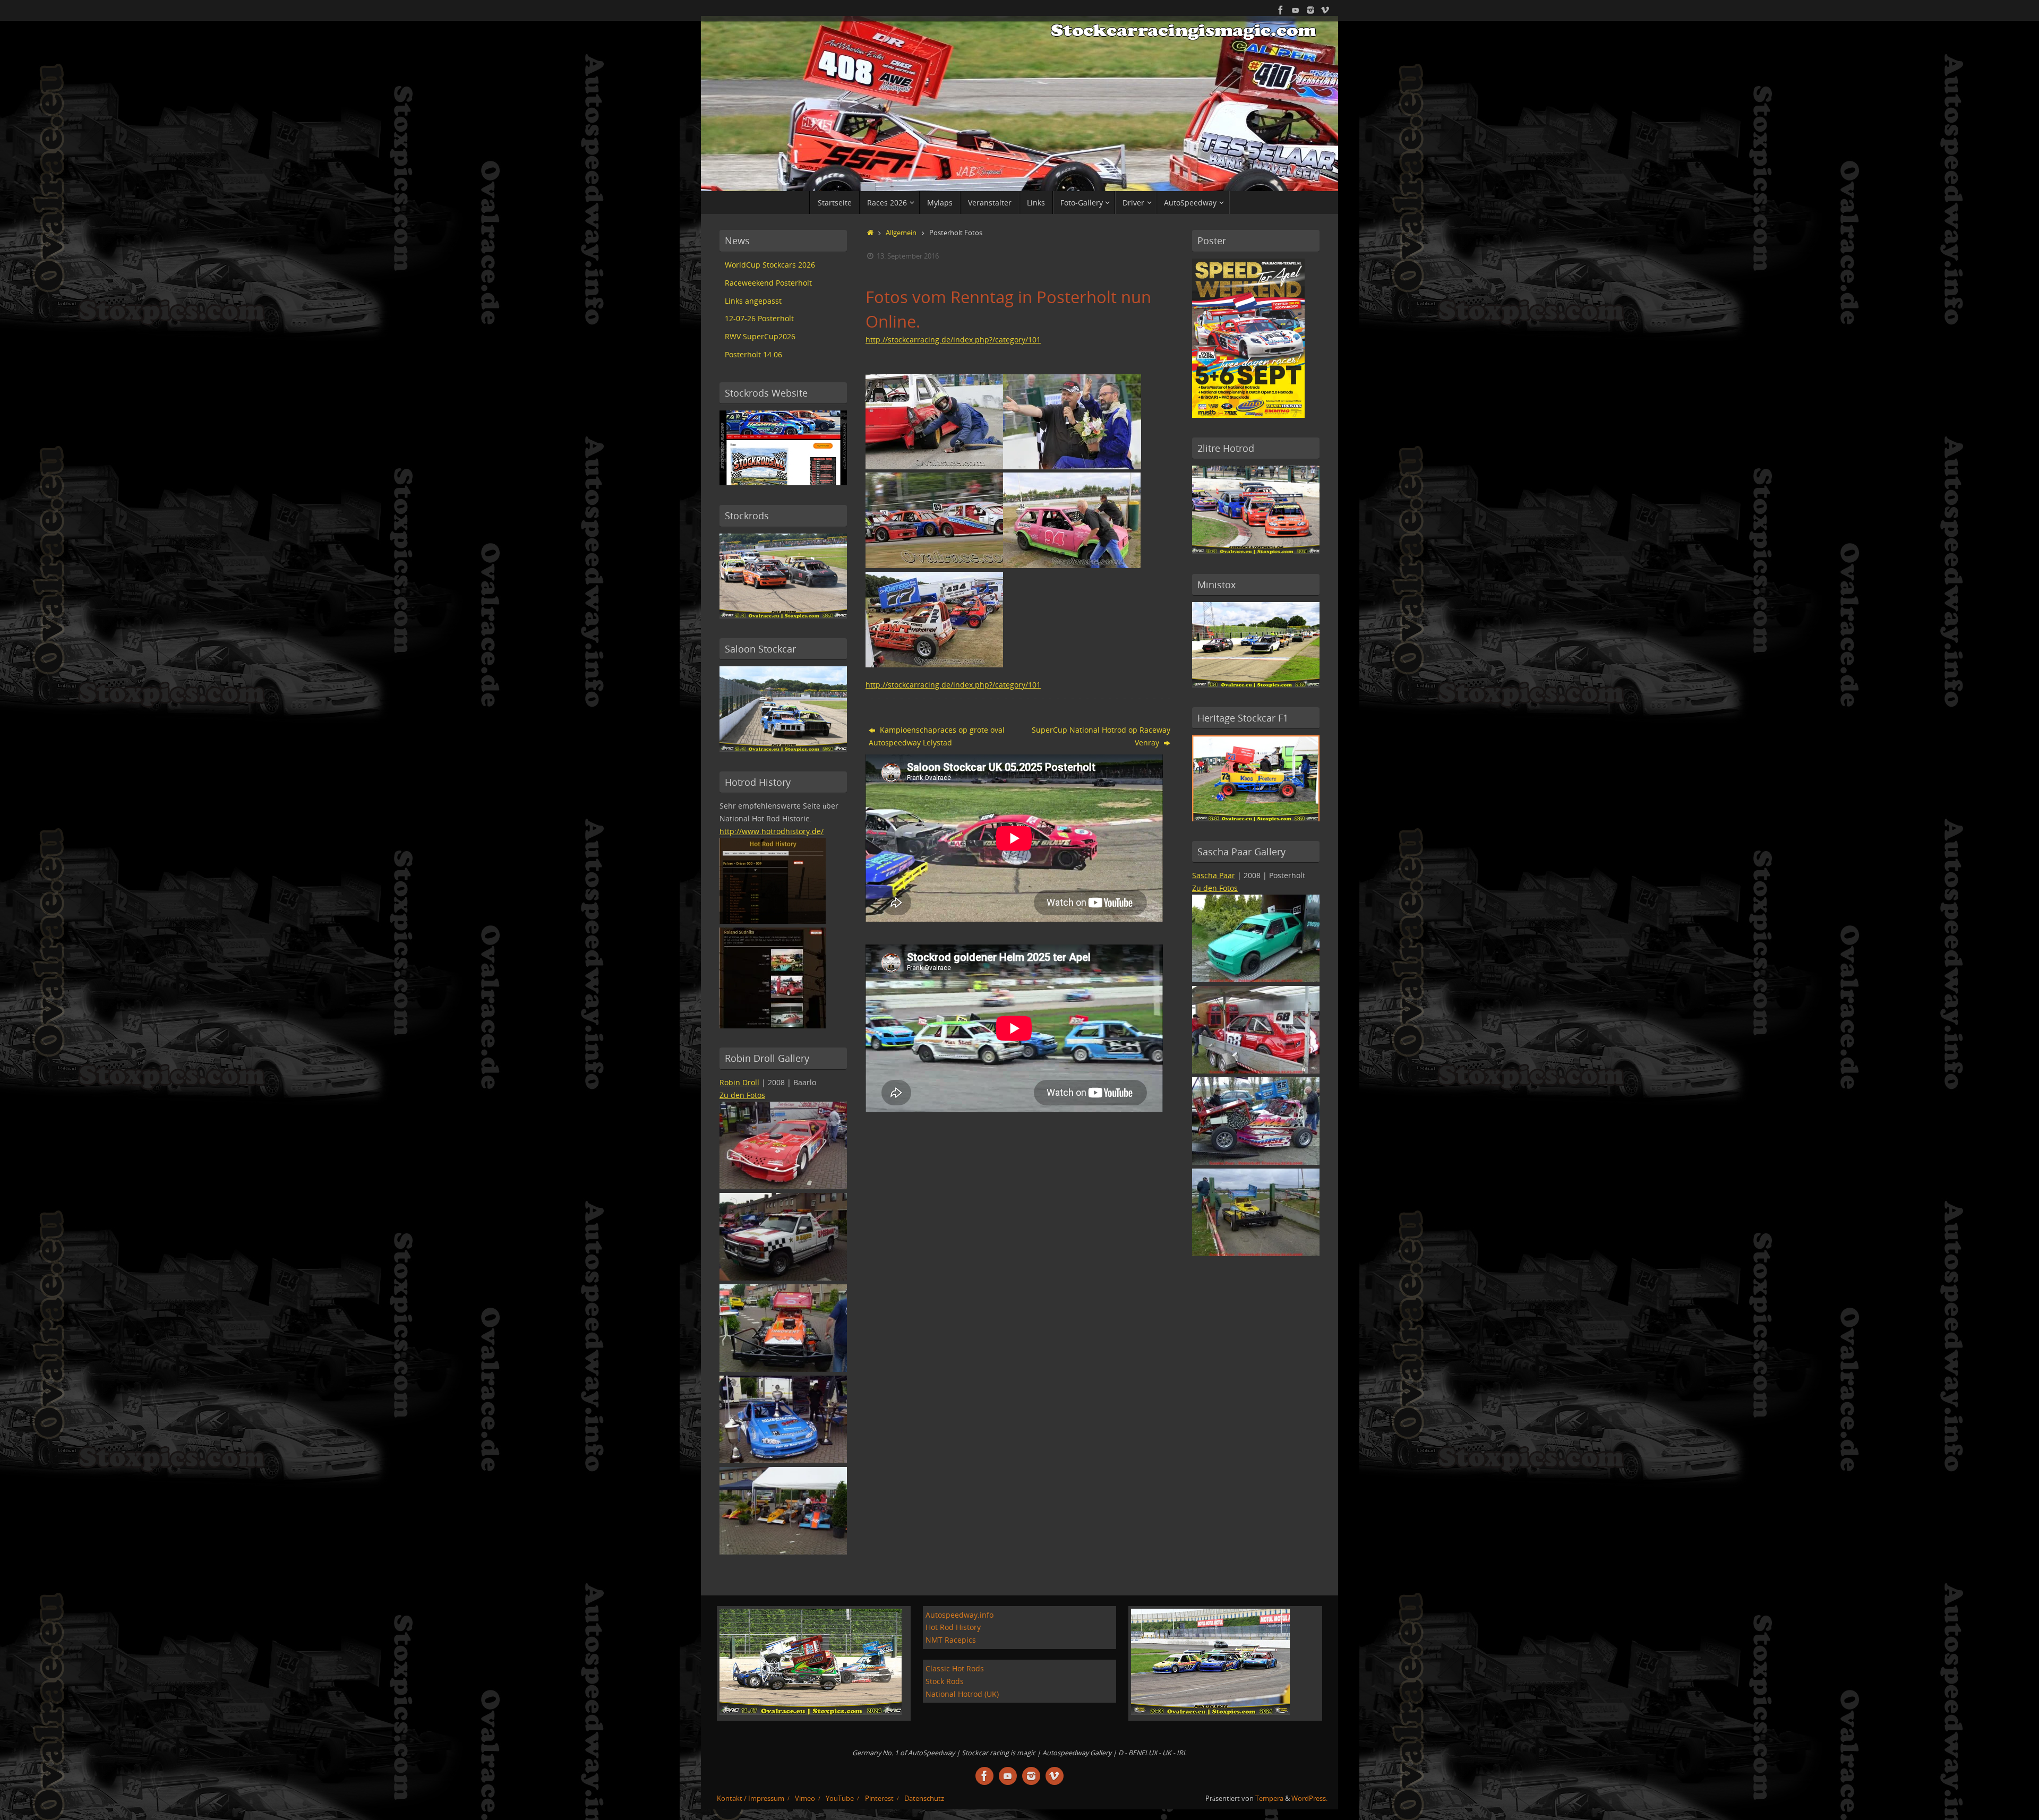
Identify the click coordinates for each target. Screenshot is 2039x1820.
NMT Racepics (951, 1640)
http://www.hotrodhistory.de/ (772, 831)
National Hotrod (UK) (962, 1694)
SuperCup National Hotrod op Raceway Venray (1101, 736)
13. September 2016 (908, 256)
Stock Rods (945, 1681)
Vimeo (805, 1798)
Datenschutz (924, 1798)
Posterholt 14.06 (753, 354)
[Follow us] (1310, 10)
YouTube (840, 1798)
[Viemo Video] (1325, 10)
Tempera (1269, 1798)
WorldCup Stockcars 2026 (770, 265)
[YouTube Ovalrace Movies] (1296, 10)
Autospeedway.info (959, 1615)
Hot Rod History (953, 1627)
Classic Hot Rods (955, 1668)
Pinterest (879, 1798)
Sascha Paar (1214, 875)
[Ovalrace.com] (1281, 10)
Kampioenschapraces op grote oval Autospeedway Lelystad (937, 736)
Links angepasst (753, 301)
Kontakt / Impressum (751, 1798)
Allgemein (901, 233)
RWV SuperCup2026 (760, 336)
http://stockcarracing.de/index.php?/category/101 (953, 340)
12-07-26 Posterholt (759, 318)
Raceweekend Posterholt (768, 283)
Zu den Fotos (742, 1095)
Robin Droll (739, 1082)
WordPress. (1309, 1798)
